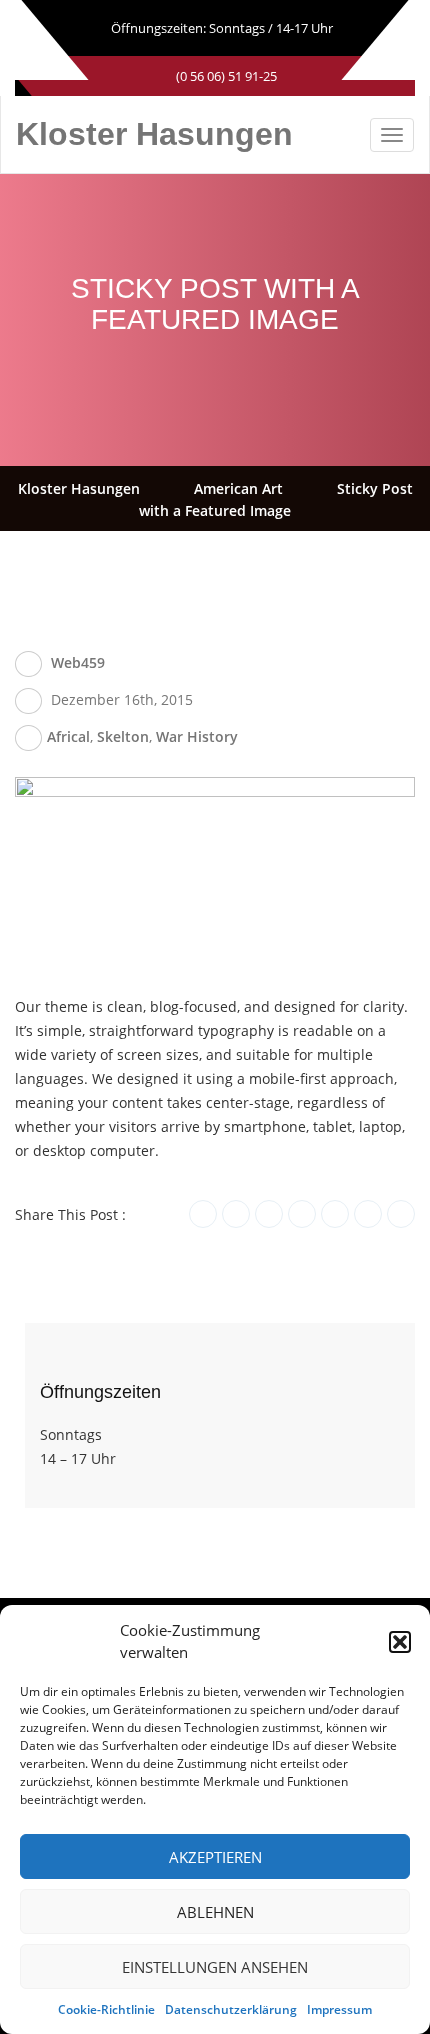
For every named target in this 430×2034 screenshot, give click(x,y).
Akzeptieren (215, 1857)
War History (197, 736)
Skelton (123, 736)
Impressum (339, 2009)
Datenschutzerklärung (231, 2009)
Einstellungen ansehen (215, 1967)
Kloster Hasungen (154, 134)
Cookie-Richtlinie (106, 2009)
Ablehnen (215, 1912)
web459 (78, 662)
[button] (400, 1642)
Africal (68, 736)
